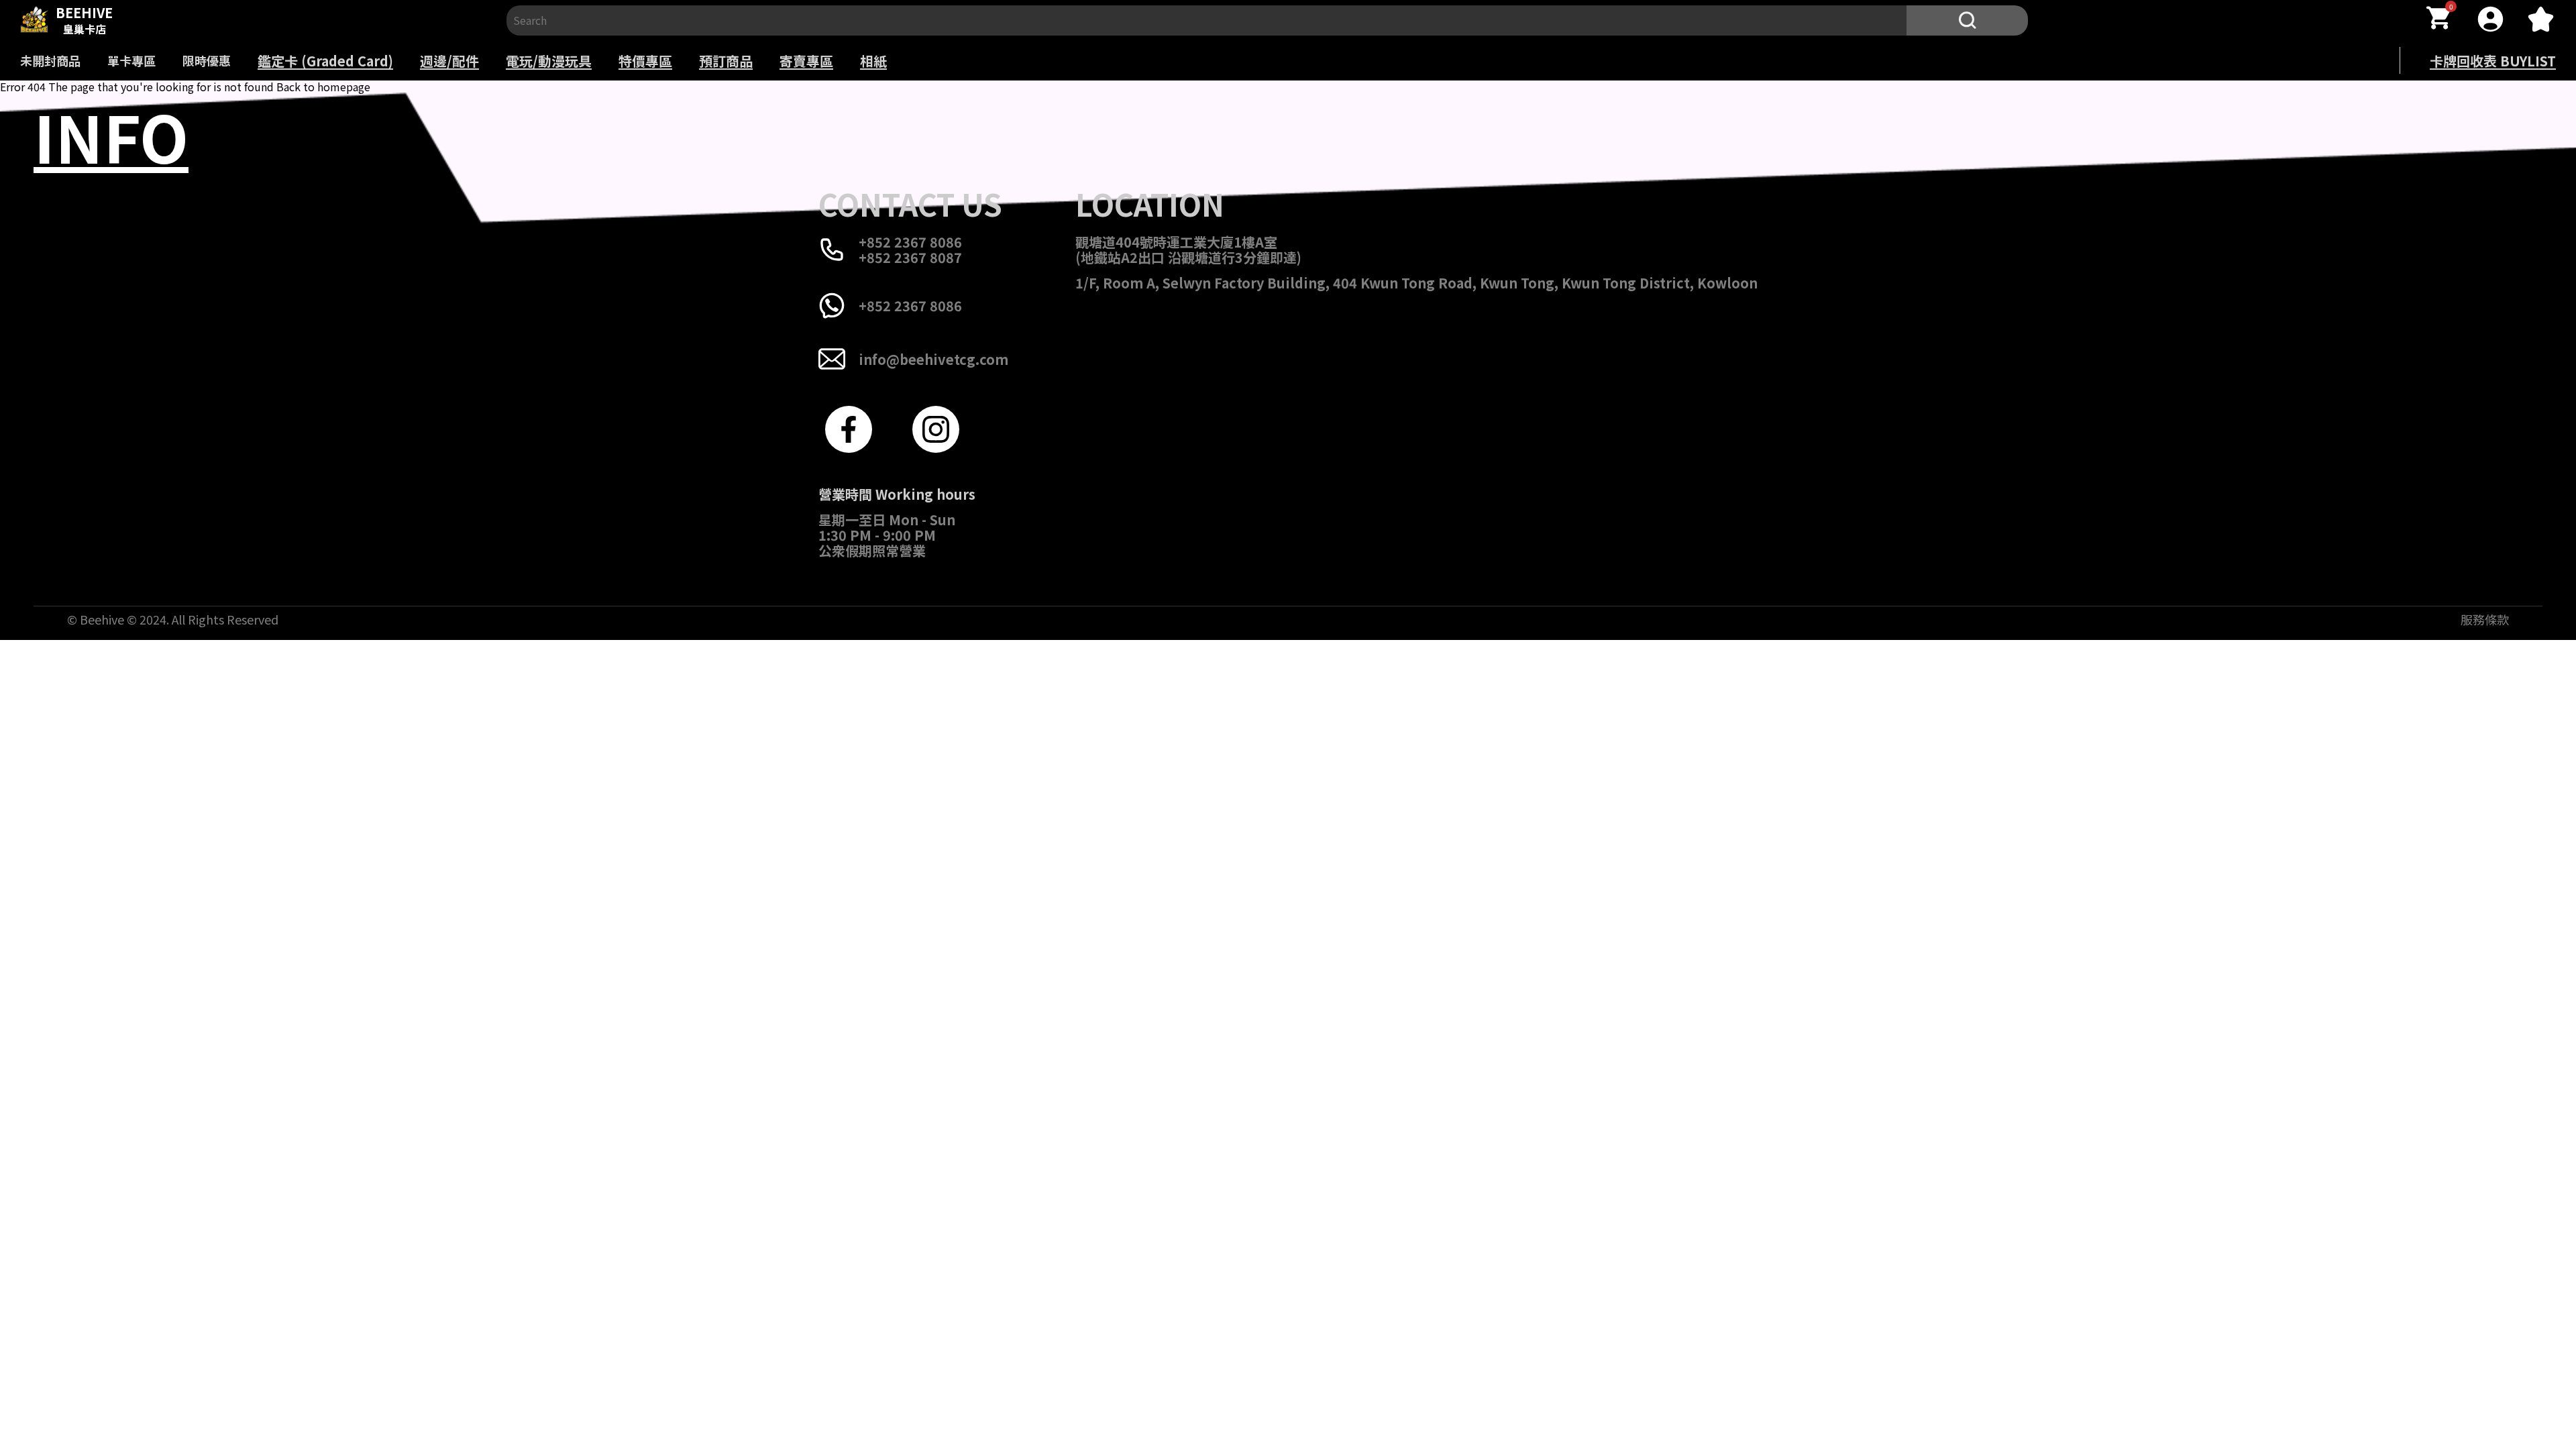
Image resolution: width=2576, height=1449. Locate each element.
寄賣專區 (806, 61)
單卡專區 (131, 60)
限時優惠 (207, 60)
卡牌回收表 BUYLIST (2493, 61)
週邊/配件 (449, 61)
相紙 (873, 61)
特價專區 (645, 61)
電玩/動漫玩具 (549, 61)
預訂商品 (726, 61)
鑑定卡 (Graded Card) (325, 61)
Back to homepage (323, 87)
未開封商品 (50, 60)
